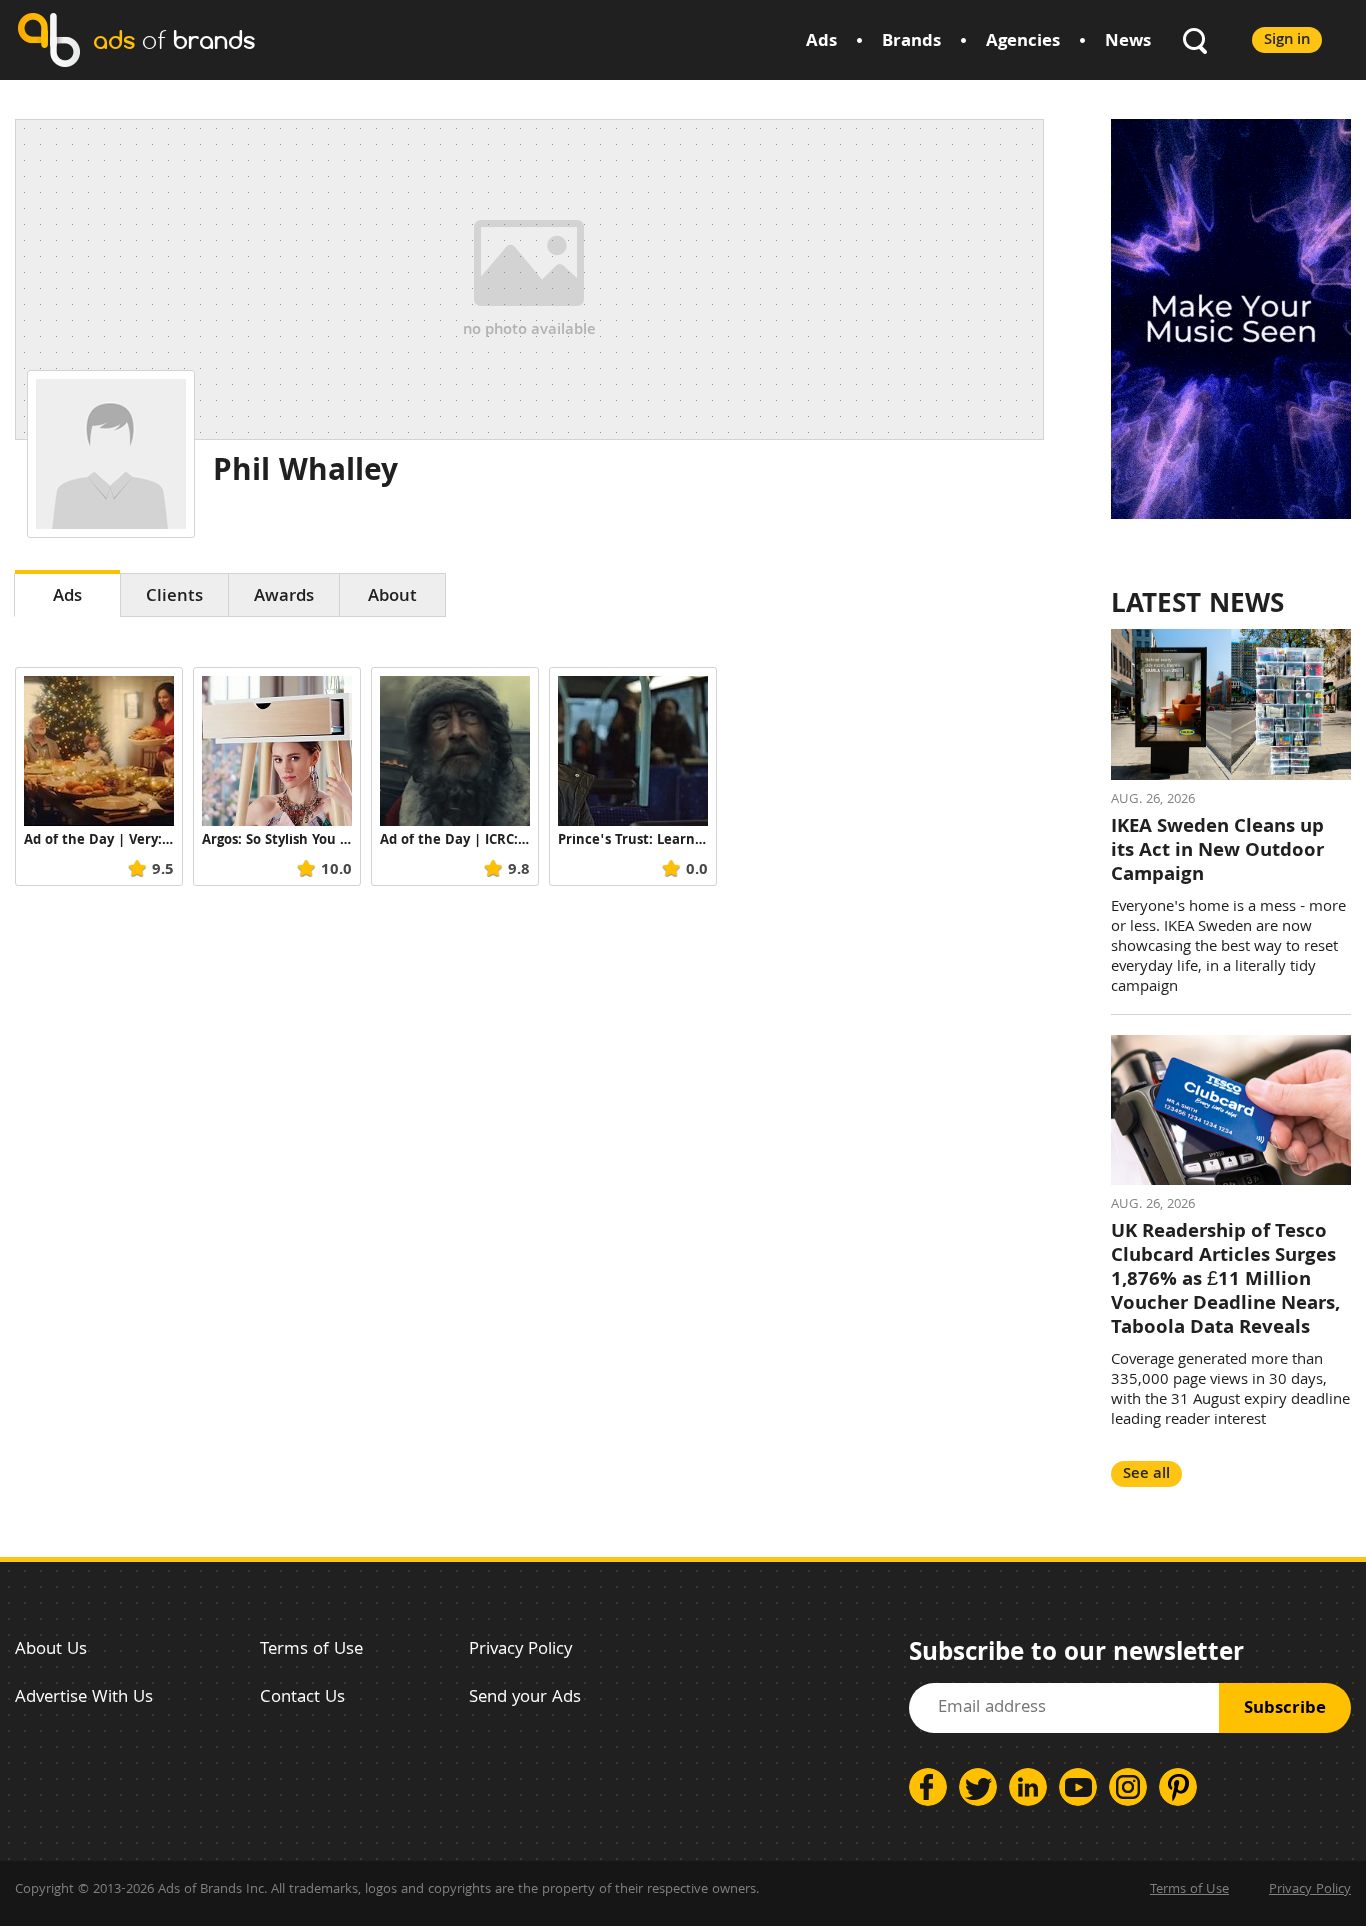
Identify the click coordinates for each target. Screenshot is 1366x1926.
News (1128, 42)
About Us (51, 1650)
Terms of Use (311, 1650)
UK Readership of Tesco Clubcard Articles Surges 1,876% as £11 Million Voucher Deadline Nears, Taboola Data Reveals (1225, 1281)
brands (174, 39)
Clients (174, 597)
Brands (911, 42)
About (392, 597)
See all (1146, 1474)
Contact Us (302, 1698)
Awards (284, 597)
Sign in (1287, 40)
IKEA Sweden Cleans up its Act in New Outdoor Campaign (1217, 852)
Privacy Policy (520, 1650)
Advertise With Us (84, 1698)
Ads (821, 42)
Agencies (1023, 42)
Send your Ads (525, 1698)
